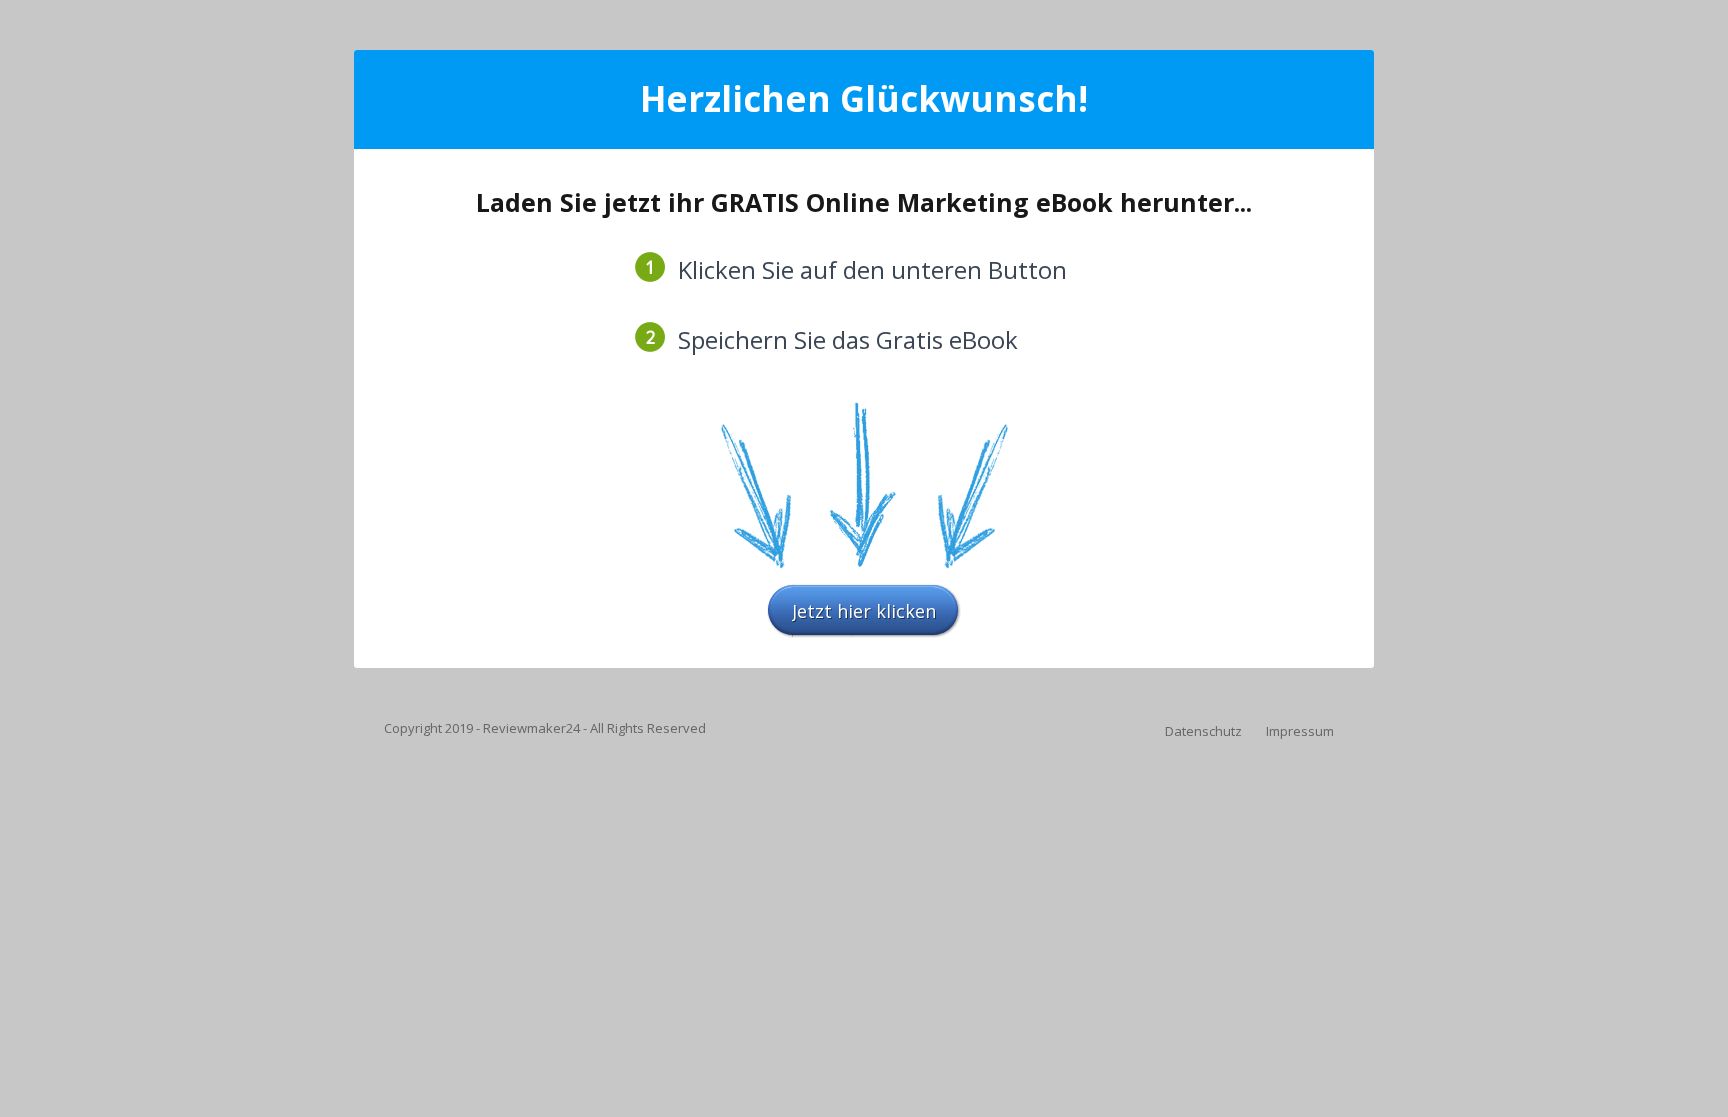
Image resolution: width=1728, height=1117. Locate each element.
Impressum (1300, 731)
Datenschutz (1203, 731)
